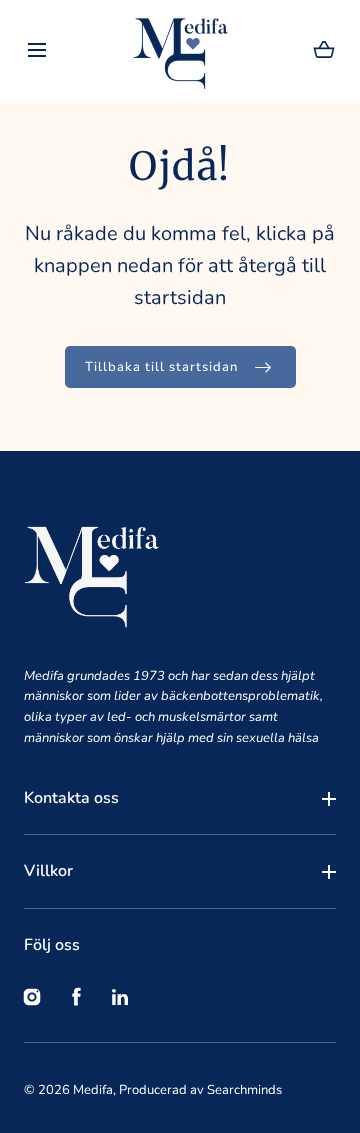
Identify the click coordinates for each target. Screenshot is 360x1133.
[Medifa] (180, 50)
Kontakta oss (71, 798)
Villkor (48, 871)
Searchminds (244, 1090)
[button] (36, 50)
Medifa (93, 1090)
